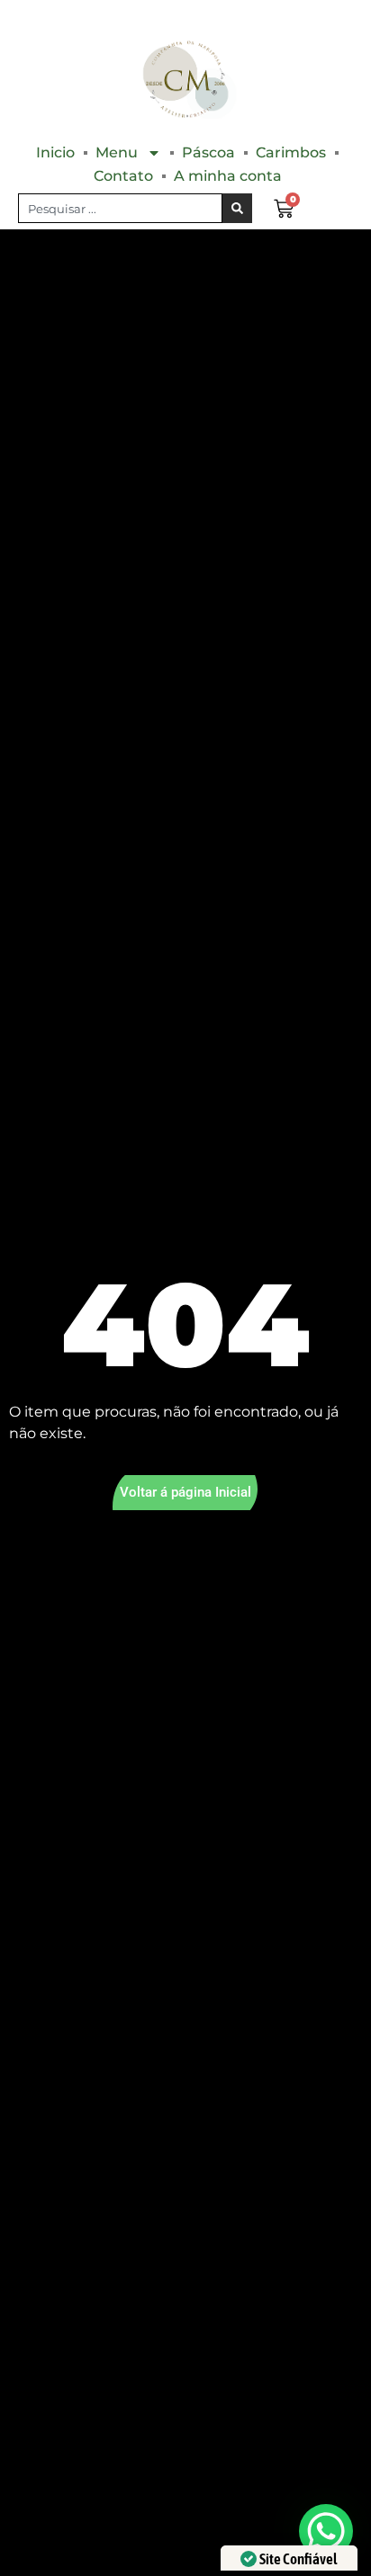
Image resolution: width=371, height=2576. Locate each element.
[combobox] (120, 208)
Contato (123, 176)
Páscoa (208, 152)
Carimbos (291, 152)
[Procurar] (237, 208)
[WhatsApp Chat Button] (326, 2531)
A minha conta (228, 176)
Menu (117, 152)
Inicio (55, 152)
